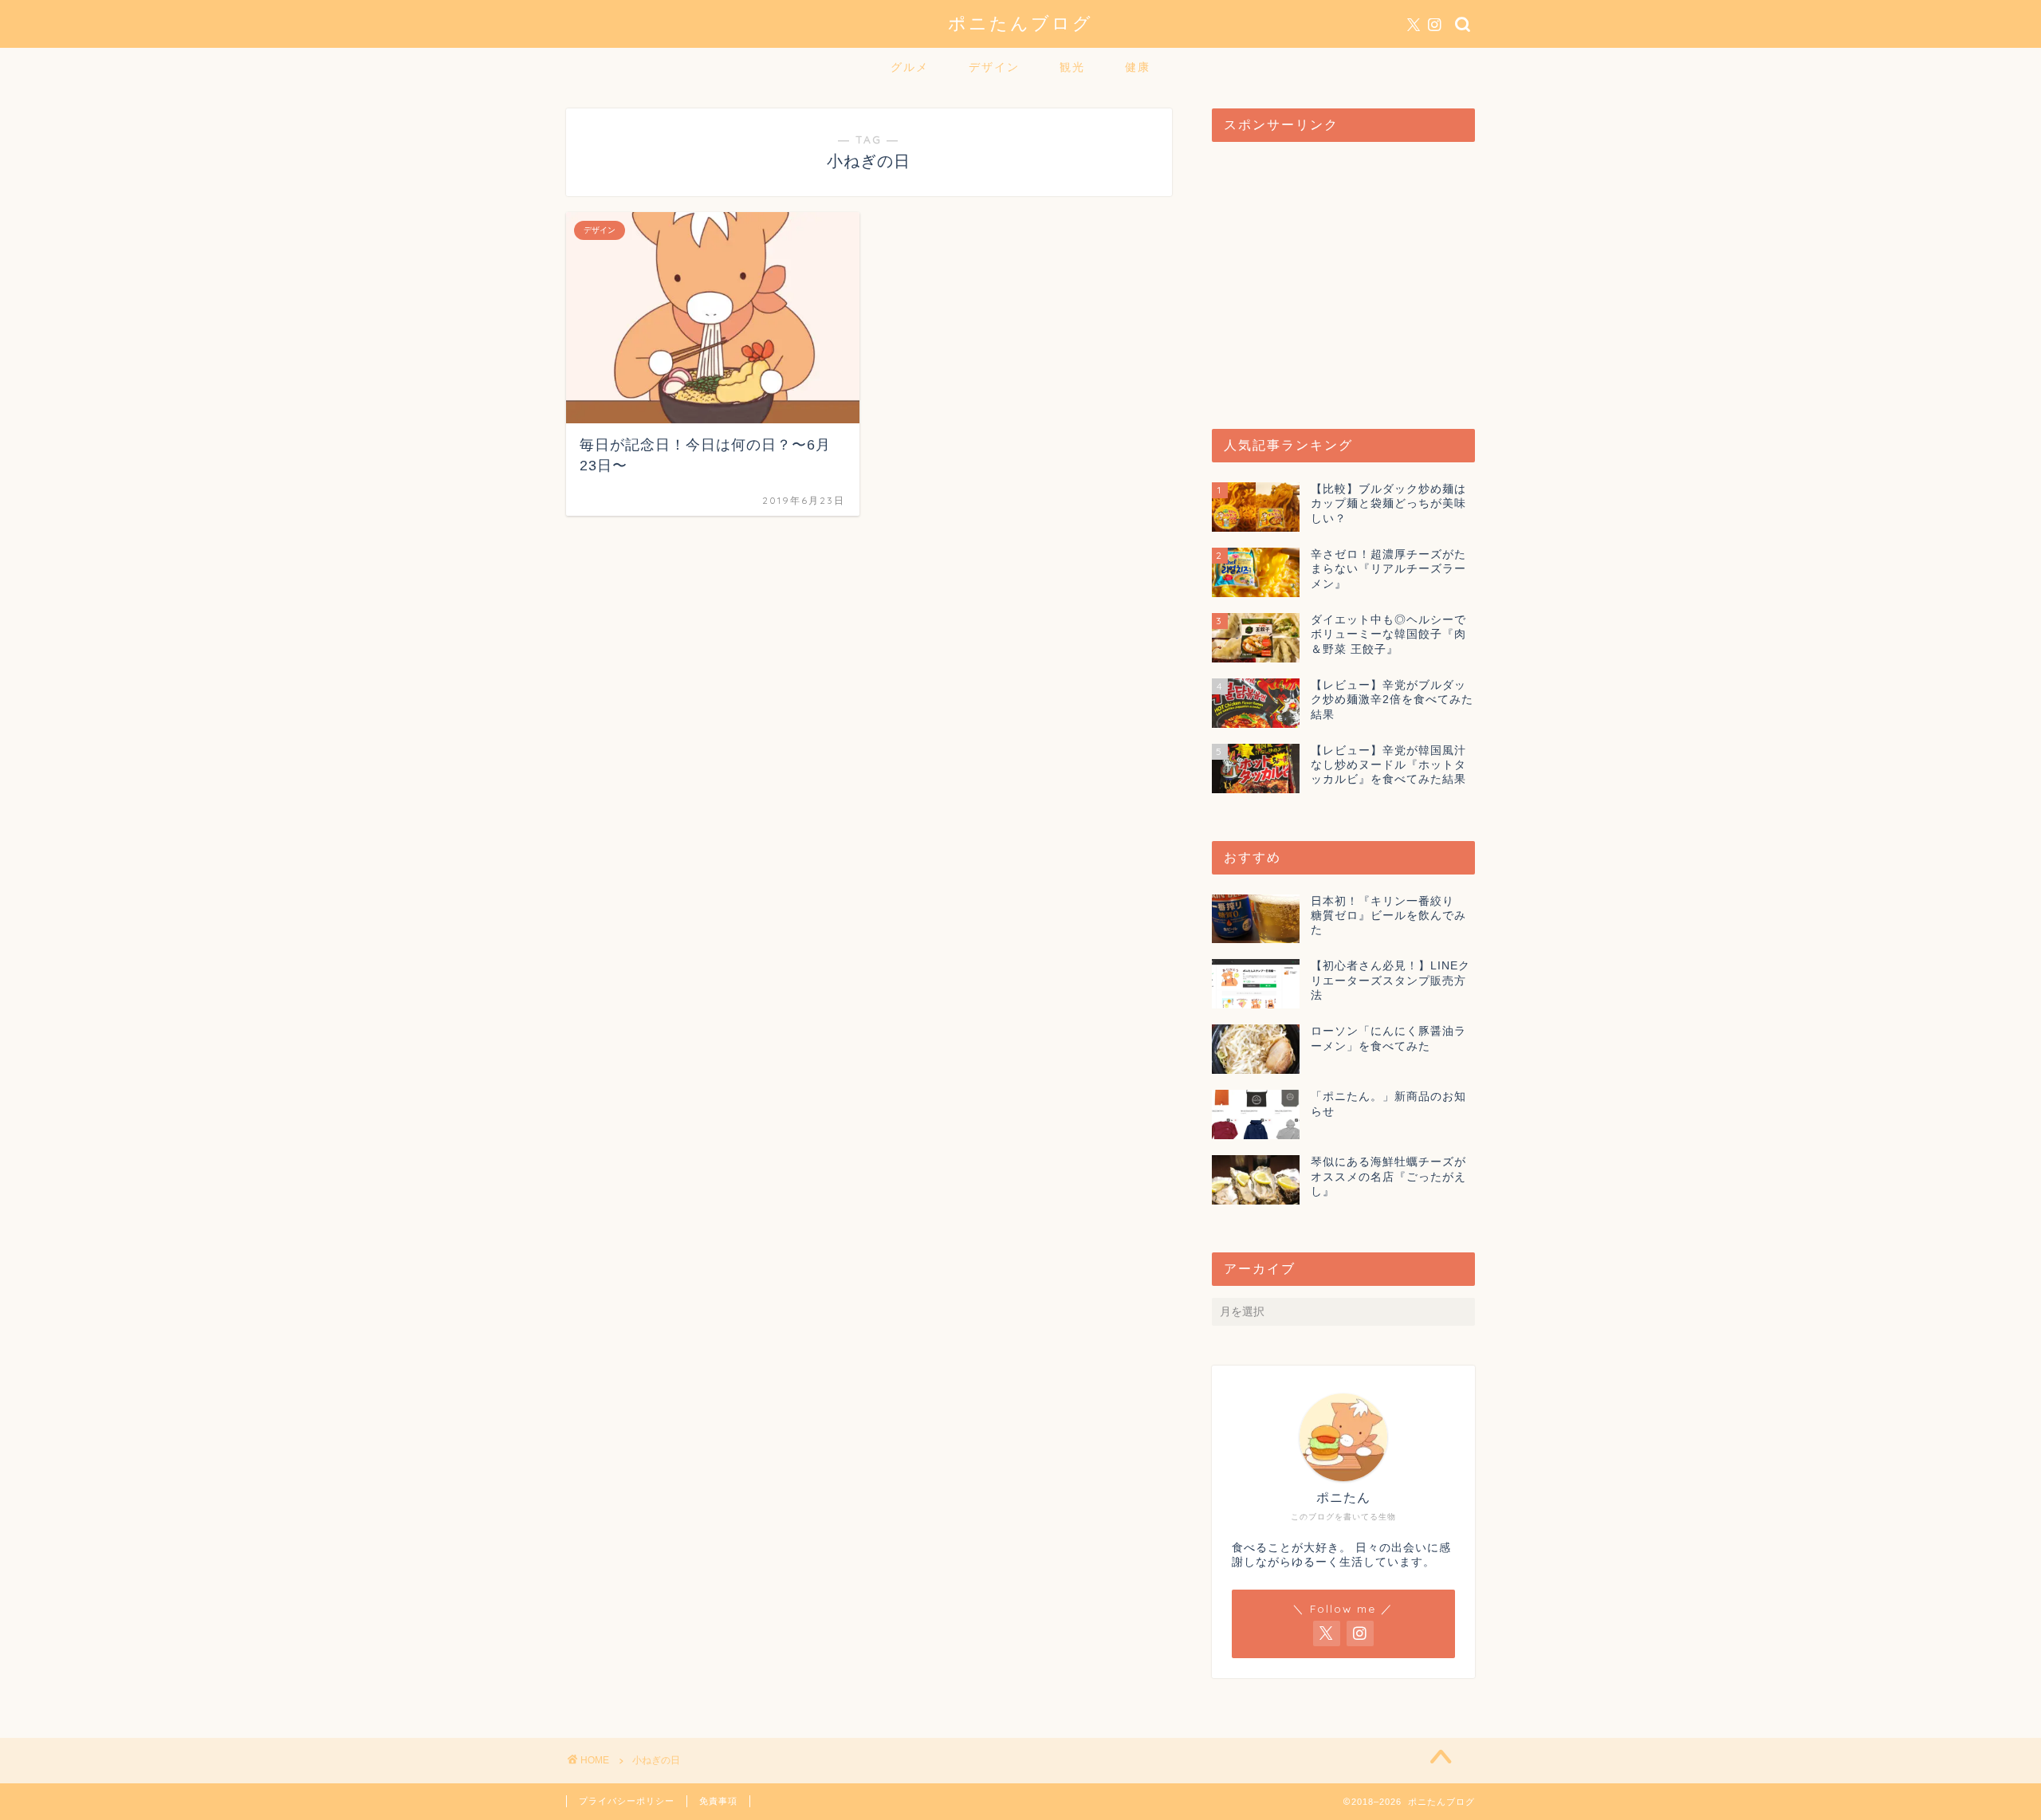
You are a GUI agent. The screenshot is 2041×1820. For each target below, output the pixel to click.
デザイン (994, 67)
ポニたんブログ (1020, 23)
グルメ (910, 67)
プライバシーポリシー (627, 1801)
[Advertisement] (1343, 277)
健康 (1138, 67)
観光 (1072, 67)
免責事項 (718, 1801)
